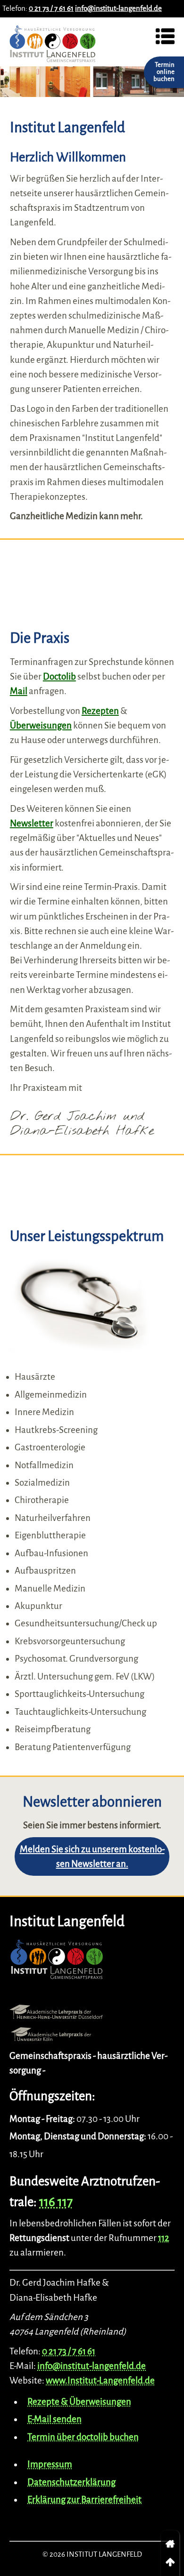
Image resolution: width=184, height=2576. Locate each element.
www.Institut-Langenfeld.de (100, 2380)
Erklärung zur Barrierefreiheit (84, 2500)
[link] (170, 2544)
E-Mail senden (54, 2419)
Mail (19, 691)
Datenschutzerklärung (71, 2482)
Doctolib (59, 676)
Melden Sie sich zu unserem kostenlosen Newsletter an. (92, 1856)
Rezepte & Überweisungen (79, 2402)
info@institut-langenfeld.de (118, 8)
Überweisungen (41, 725)
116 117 (56, 2202)
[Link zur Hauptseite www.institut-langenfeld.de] (57, 1962)
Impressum (50, 2464)
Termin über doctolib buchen (83, 2437)
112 (164, 2238)
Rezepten (100, 711)
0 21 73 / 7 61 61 (51, 8)
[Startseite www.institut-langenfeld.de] (53, 47)
